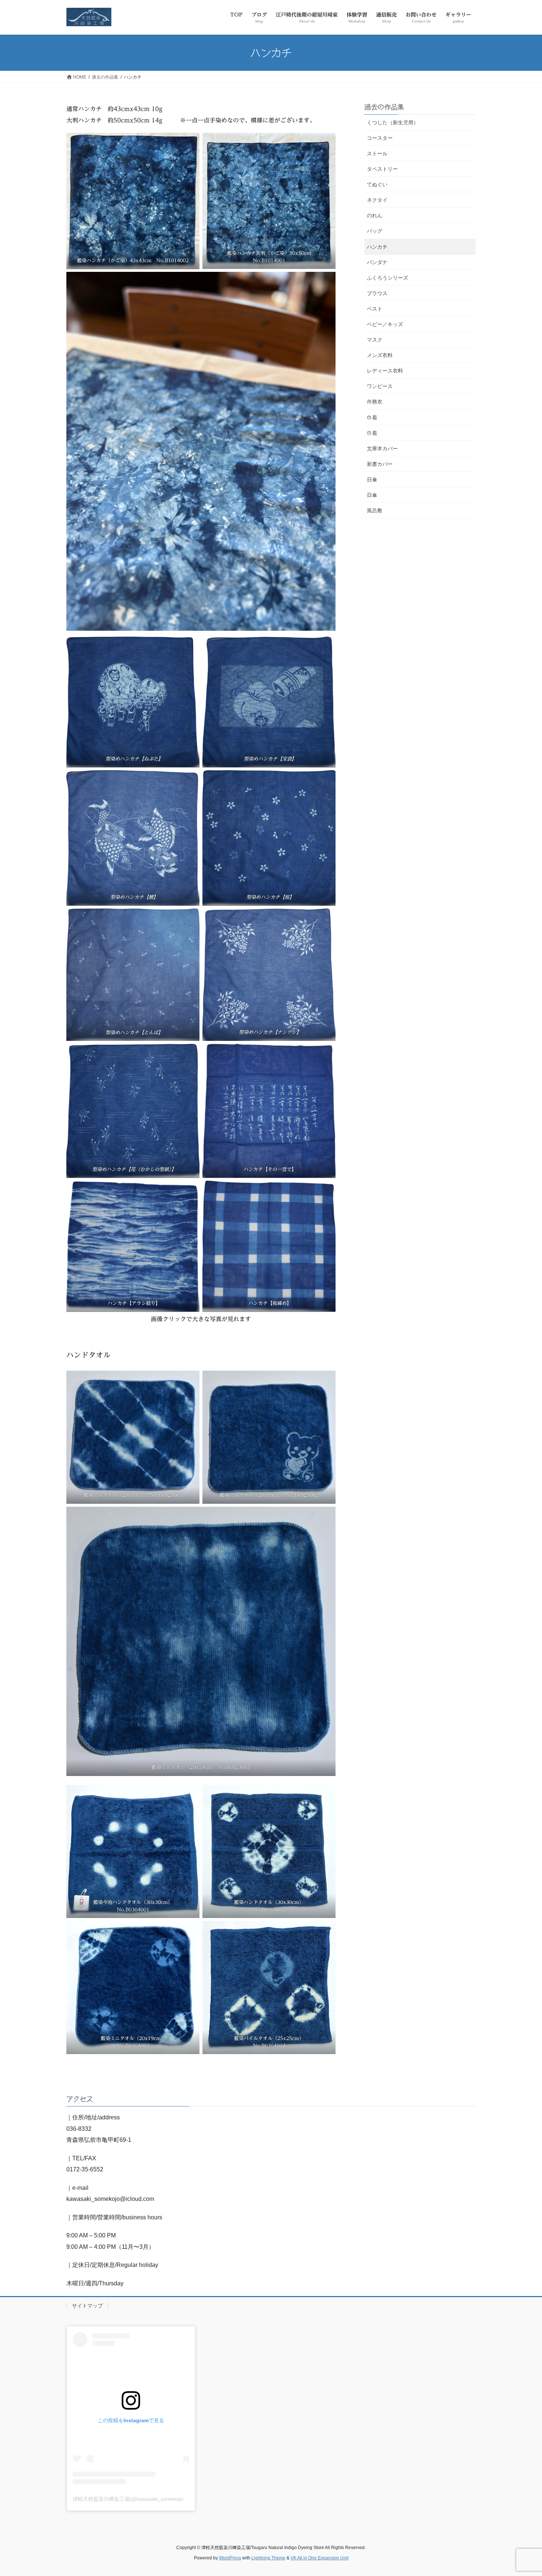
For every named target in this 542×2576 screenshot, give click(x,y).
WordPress (230, 2558)
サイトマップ (87, 2306)
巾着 (372, 418)
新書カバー (380, 464)
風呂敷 (375, 510)
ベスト (375, 309)
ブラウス (377, 293)
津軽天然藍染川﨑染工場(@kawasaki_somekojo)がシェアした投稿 (150, 2499)
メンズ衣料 (380, 355)
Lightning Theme (268, 2558)
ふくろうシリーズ (388, 278)
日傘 (372, 479)
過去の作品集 (384, 107)
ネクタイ (377, 200)
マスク (375, 340)
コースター (380, 138)
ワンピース (380, 386)
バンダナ (377, 262)
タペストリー (382, 169)
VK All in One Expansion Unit (319, 2558)
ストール (377, 153)
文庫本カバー (382, 449)
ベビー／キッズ (385, 324)
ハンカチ (377, 247)
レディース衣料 (385, 371)
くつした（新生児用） (393, 122)
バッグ (375, 231)
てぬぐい (377, 184)
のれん (375, 215)
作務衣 (375, 402)
